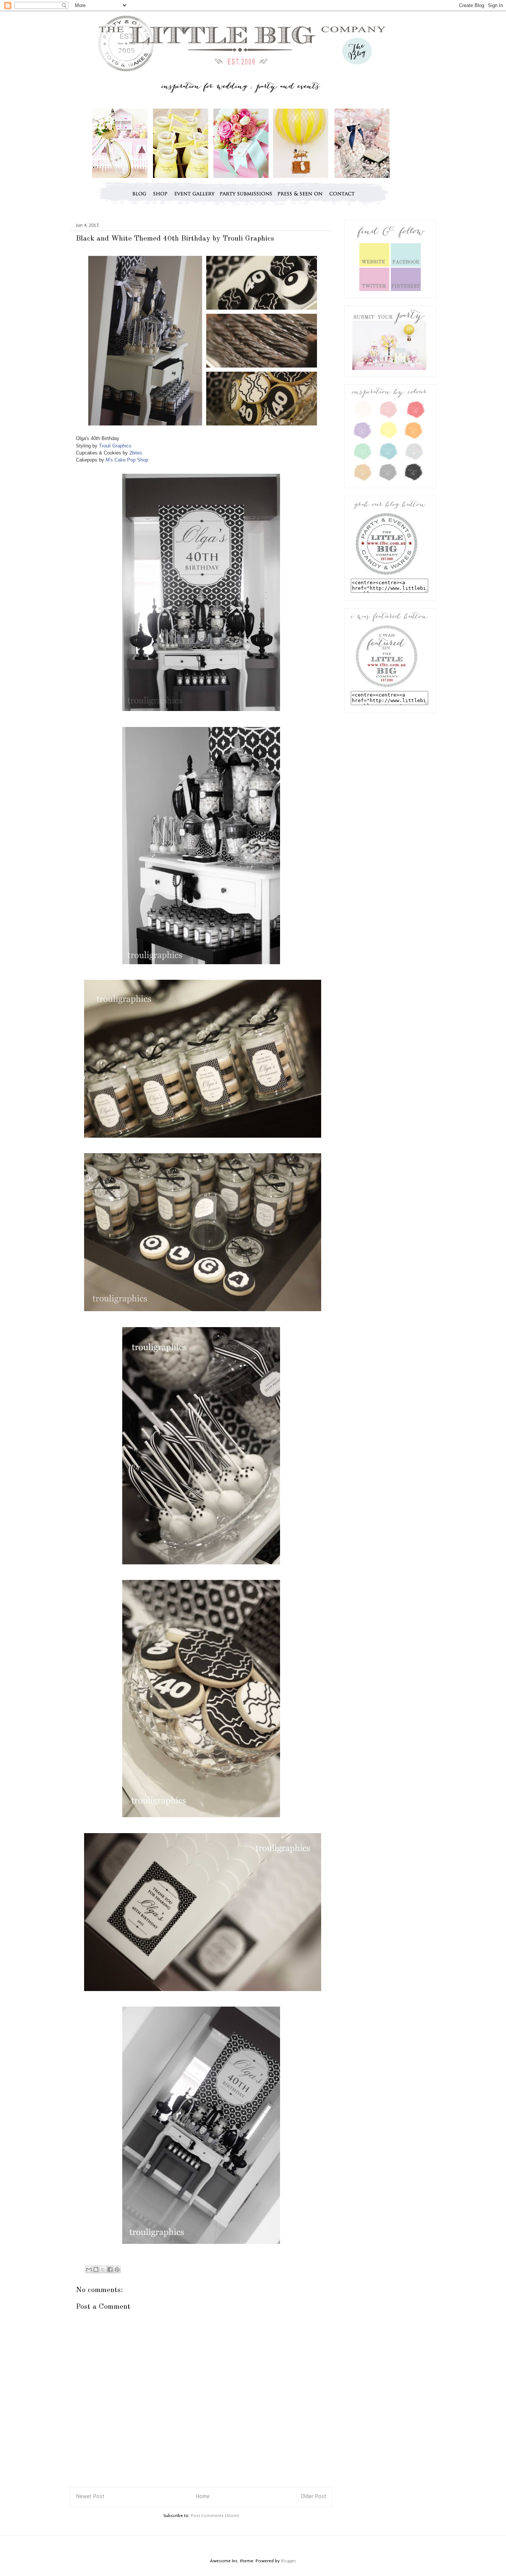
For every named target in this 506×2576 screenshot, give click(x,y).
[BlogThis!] (96, 2269)
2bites (136, 453)
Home (203, 2497)
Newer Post (90, 2497)
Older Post (314, 2497)
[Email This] (89, 2269)
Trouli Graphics (115, 446)
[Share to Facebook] (110, 2269)
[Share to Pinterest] (117, 2269)
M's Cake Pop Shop (127, 460)
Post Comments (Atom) (215, 2516)
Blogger (288, 2561)
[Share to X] (103, 2269)
